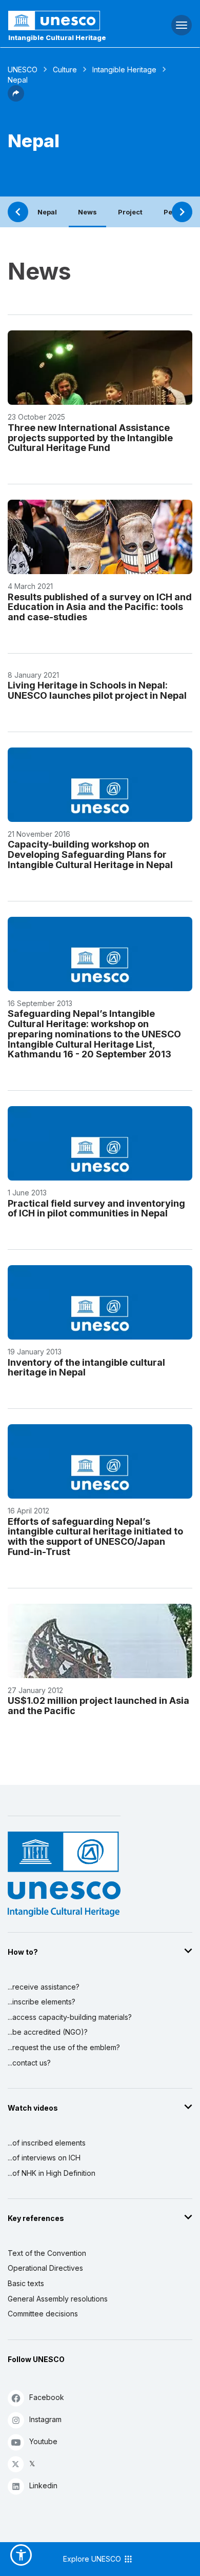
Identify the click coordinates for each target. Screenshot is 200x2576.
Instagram (45, 2419)
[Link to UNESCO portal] (67, 21)
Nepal (47, 212)
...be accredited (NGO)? (48, 2032)
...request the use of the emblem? (64, 2047)
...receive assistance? (44, 1987)
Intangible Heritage (124, 70)
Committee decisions (43, 2314)
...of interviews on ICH (44, 2158)
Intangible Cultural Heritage (57, 37)
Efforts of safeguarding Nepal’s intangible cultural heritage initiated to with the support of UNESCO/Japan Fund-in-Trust (95, 1537)
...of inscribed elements (47, 2143)
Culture (65, 70)
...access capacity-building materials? (70, 2017)
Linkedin (43, 2485)
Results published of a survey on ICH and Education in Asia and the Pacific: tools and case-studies (100, 607)
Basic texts (26, 2283)
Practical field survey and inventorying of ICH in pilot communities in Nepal (96, 1208)
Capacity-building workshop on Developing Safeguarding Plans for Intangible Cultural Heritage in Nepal (90, 854)
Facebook (47, 2397)
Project (130, 212)
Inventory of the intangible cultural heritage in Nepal (86, 1368)
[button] (16, 99)
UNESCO (23, 70)
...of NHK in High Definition (52, 2173)
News (87, 212)
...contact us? (29, 2063)
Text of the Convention (47, 2253)
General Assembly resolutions (58, 2299)
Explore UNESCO (93, 2559)
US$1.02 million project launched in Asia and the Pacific (98, 1706)
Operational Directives (45, 2268)
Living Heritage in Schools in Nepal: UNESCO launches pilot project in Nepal (97, 690)
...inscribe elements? (42, 2002)
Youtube (43, 2441)
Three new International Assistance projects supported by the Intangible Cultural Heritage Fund (90, 438)
